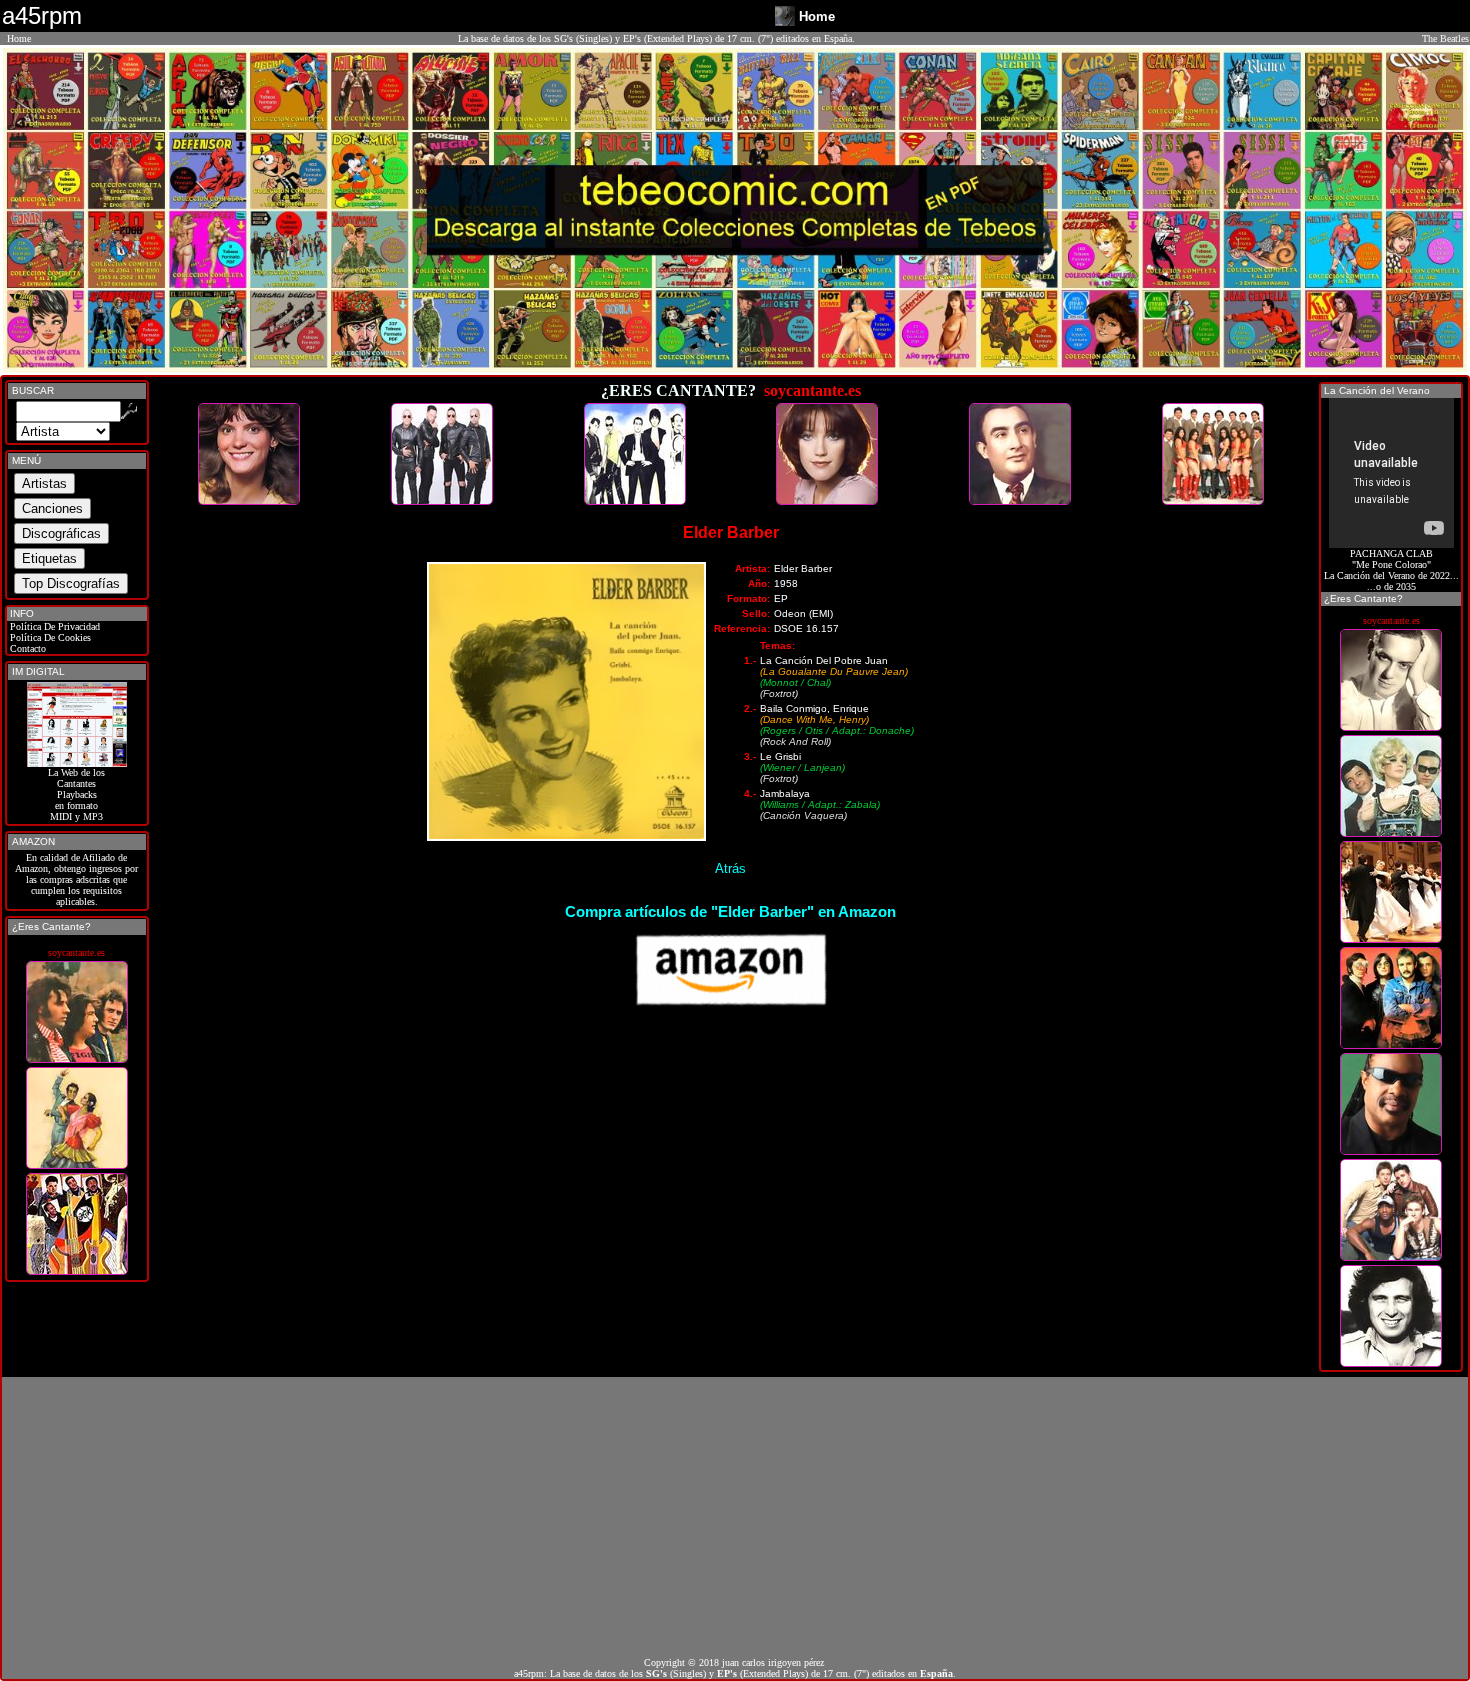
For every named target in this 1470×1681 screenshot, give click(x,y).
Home (19, 38)
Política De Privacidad (53, 626)
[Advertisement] (735, 1517)
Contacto (26, 648)
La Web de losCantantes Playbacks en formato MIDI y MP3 (76, 794)
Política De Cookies (49, 637)
